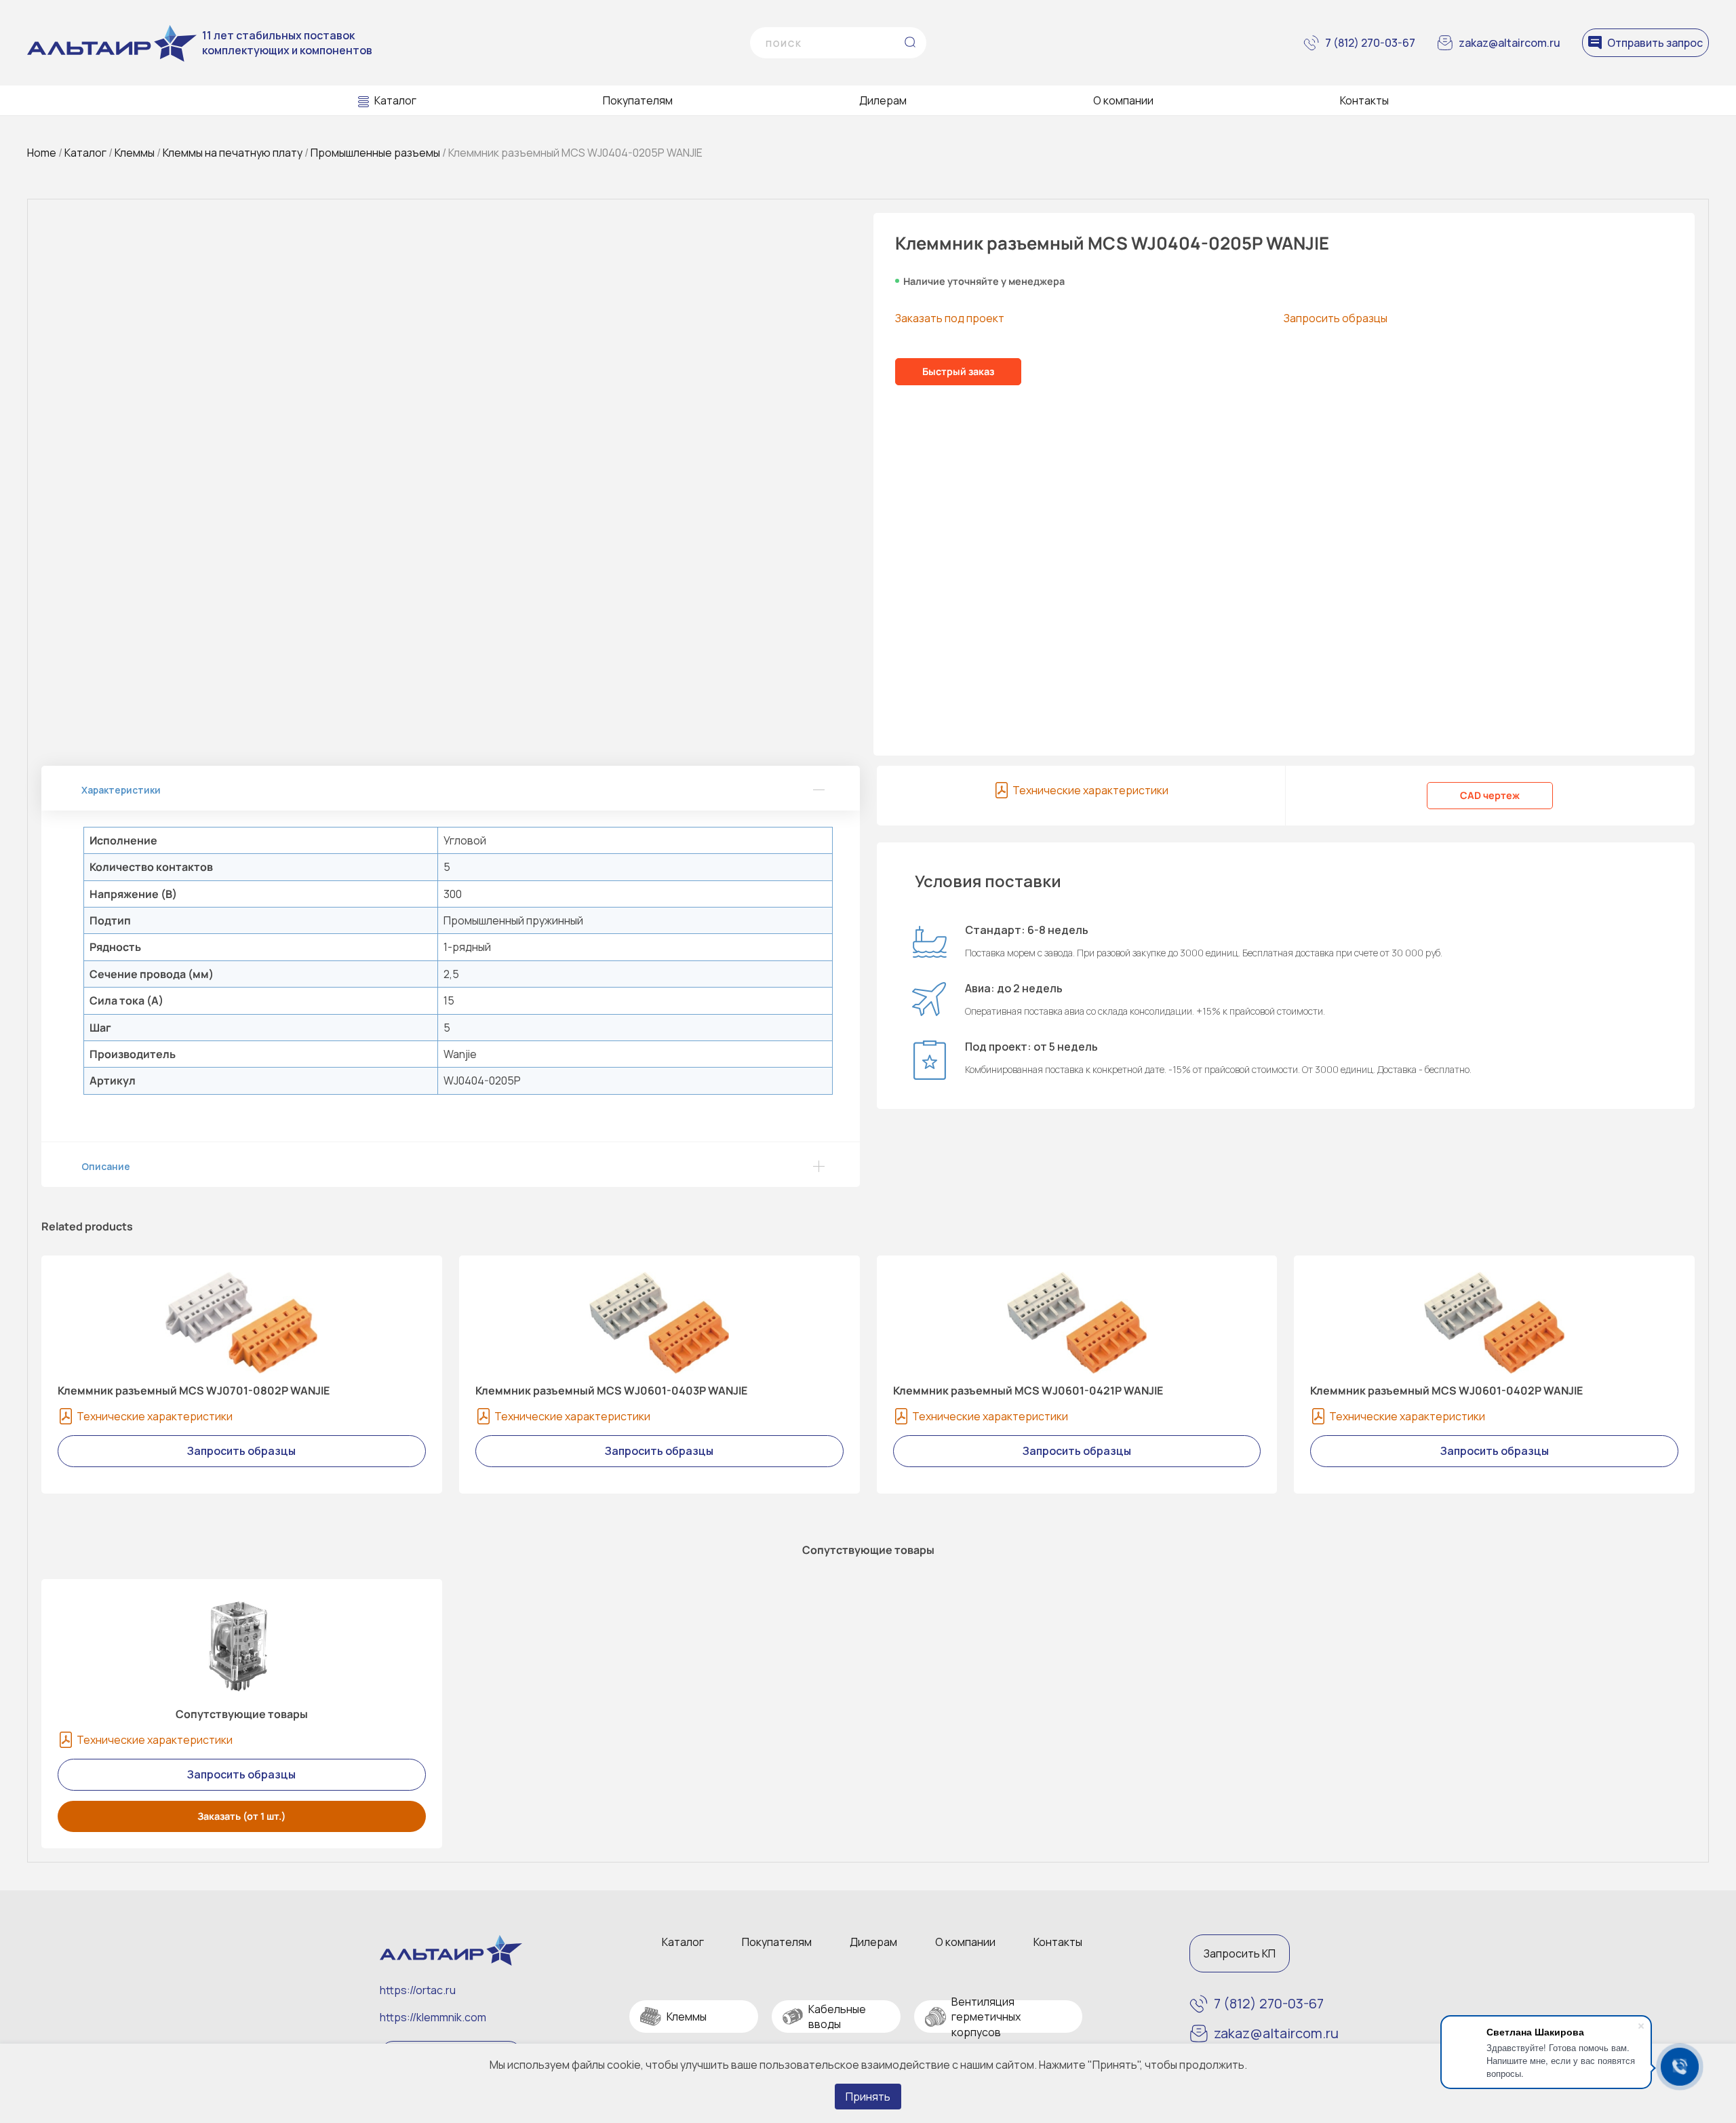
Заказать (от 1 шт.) (242, 1816)
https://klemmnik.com (433, 2017)
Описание (106, 1166)
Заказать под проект (950, 318)
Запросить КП (1240, 1953)
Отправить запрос (1655, 43)
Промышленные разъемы (375, 153)
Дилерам (883, 100)
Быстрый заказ (958, 371)
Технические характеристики (1090, 790)
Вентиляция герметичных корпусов (986, 2017)
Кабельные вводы (837, 2017)
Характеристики (121, 790)
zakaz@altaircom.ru (1510, 43)
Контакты (1364, 100)
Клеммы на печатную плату (233, 153)
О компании (1123, 100)
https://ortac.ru (418, 1990)
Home (42, 153)
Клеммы (135, 153)
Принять (868, 2097)
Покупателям (638, 100)
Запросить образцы (1336, 318)
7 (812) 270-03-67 (1370, 43)
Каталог (395, 100)
